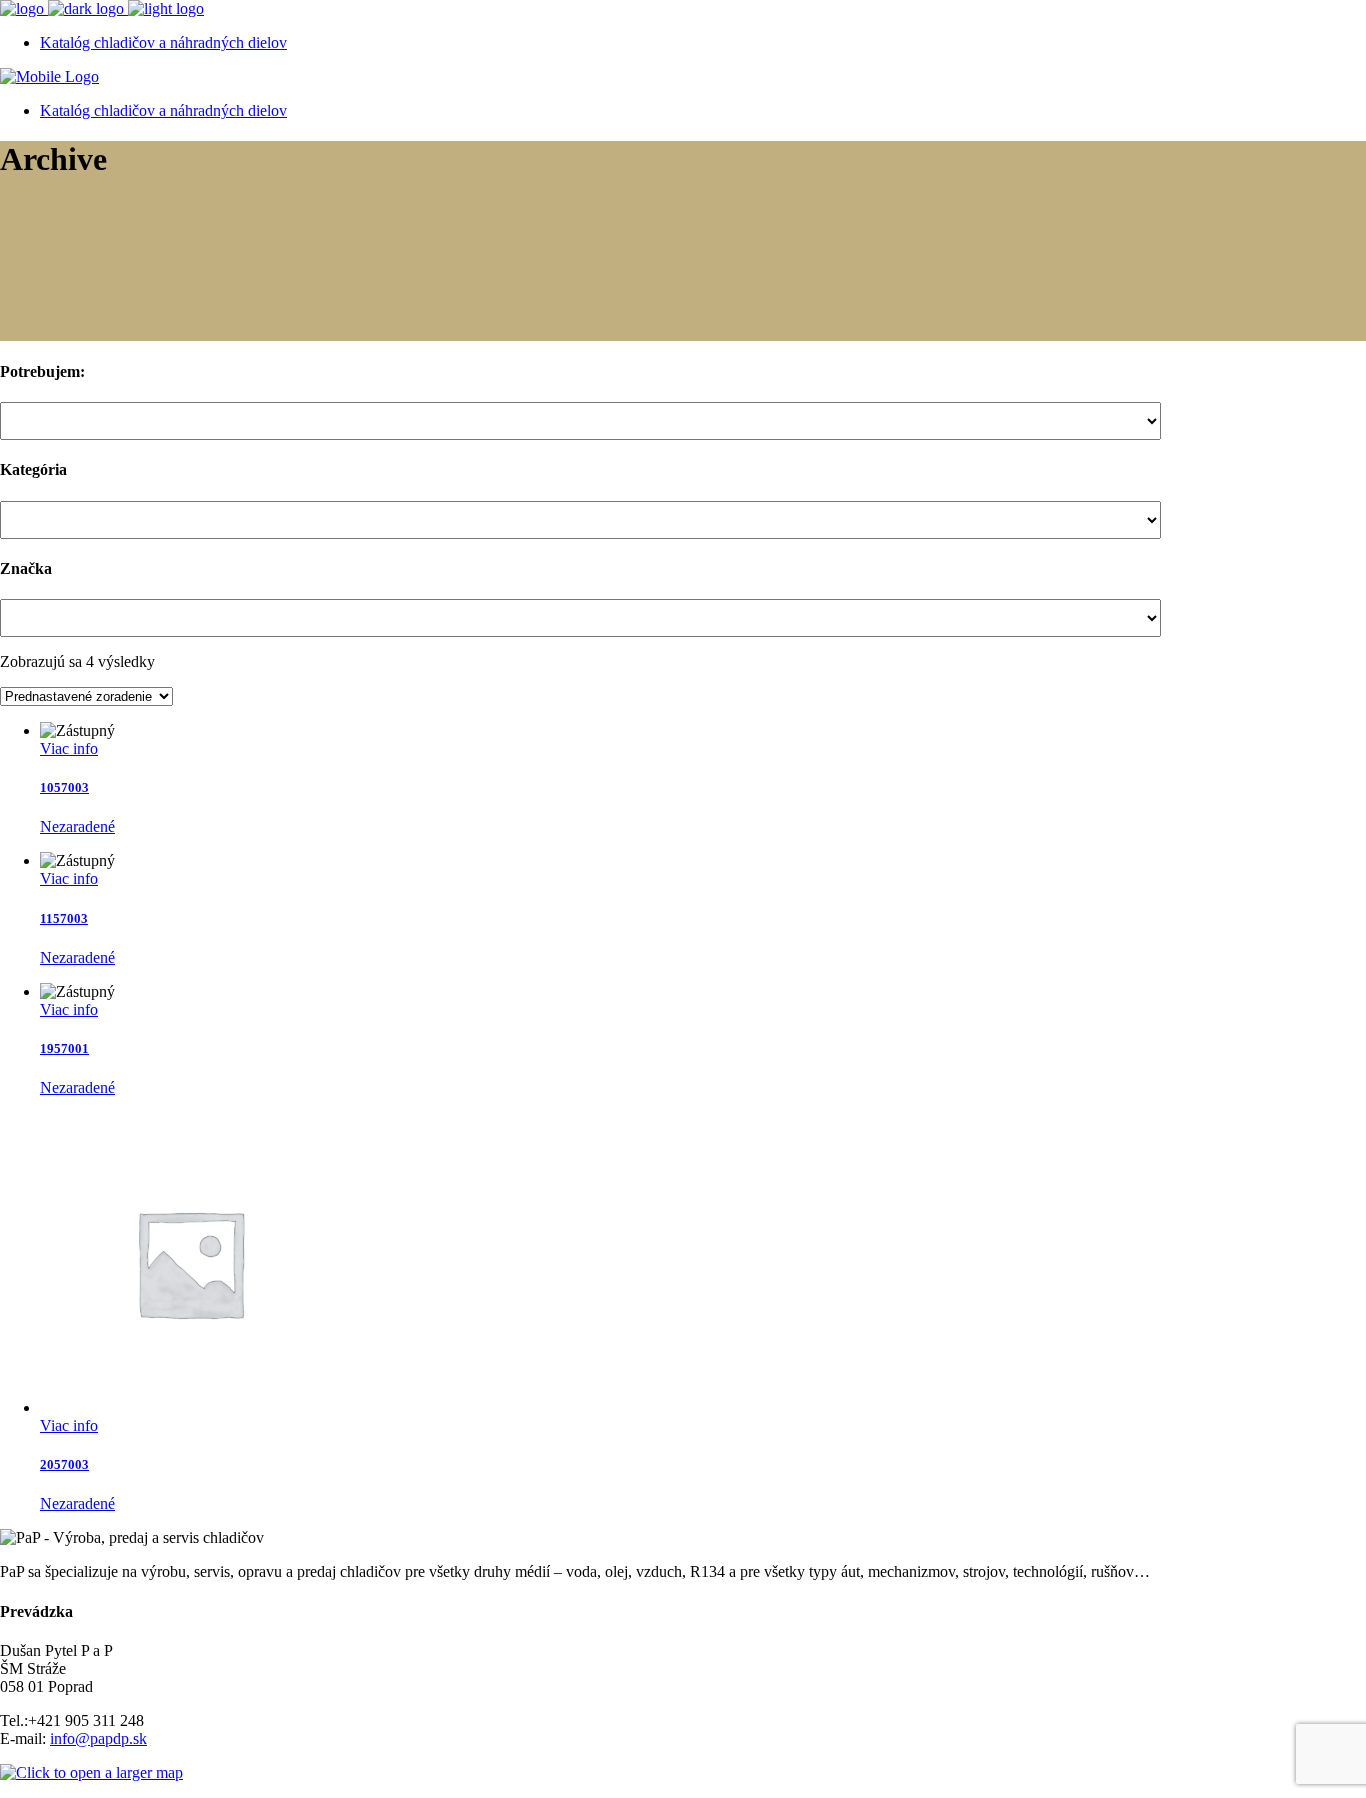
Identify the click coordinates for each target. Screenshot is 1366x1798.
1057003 (64, 787)
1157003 (64, 918)
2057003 (64, 1464)
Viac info (69, 748)
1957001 (64, 1048)
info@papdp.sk (98, 1738)
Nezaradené (77, 826)
